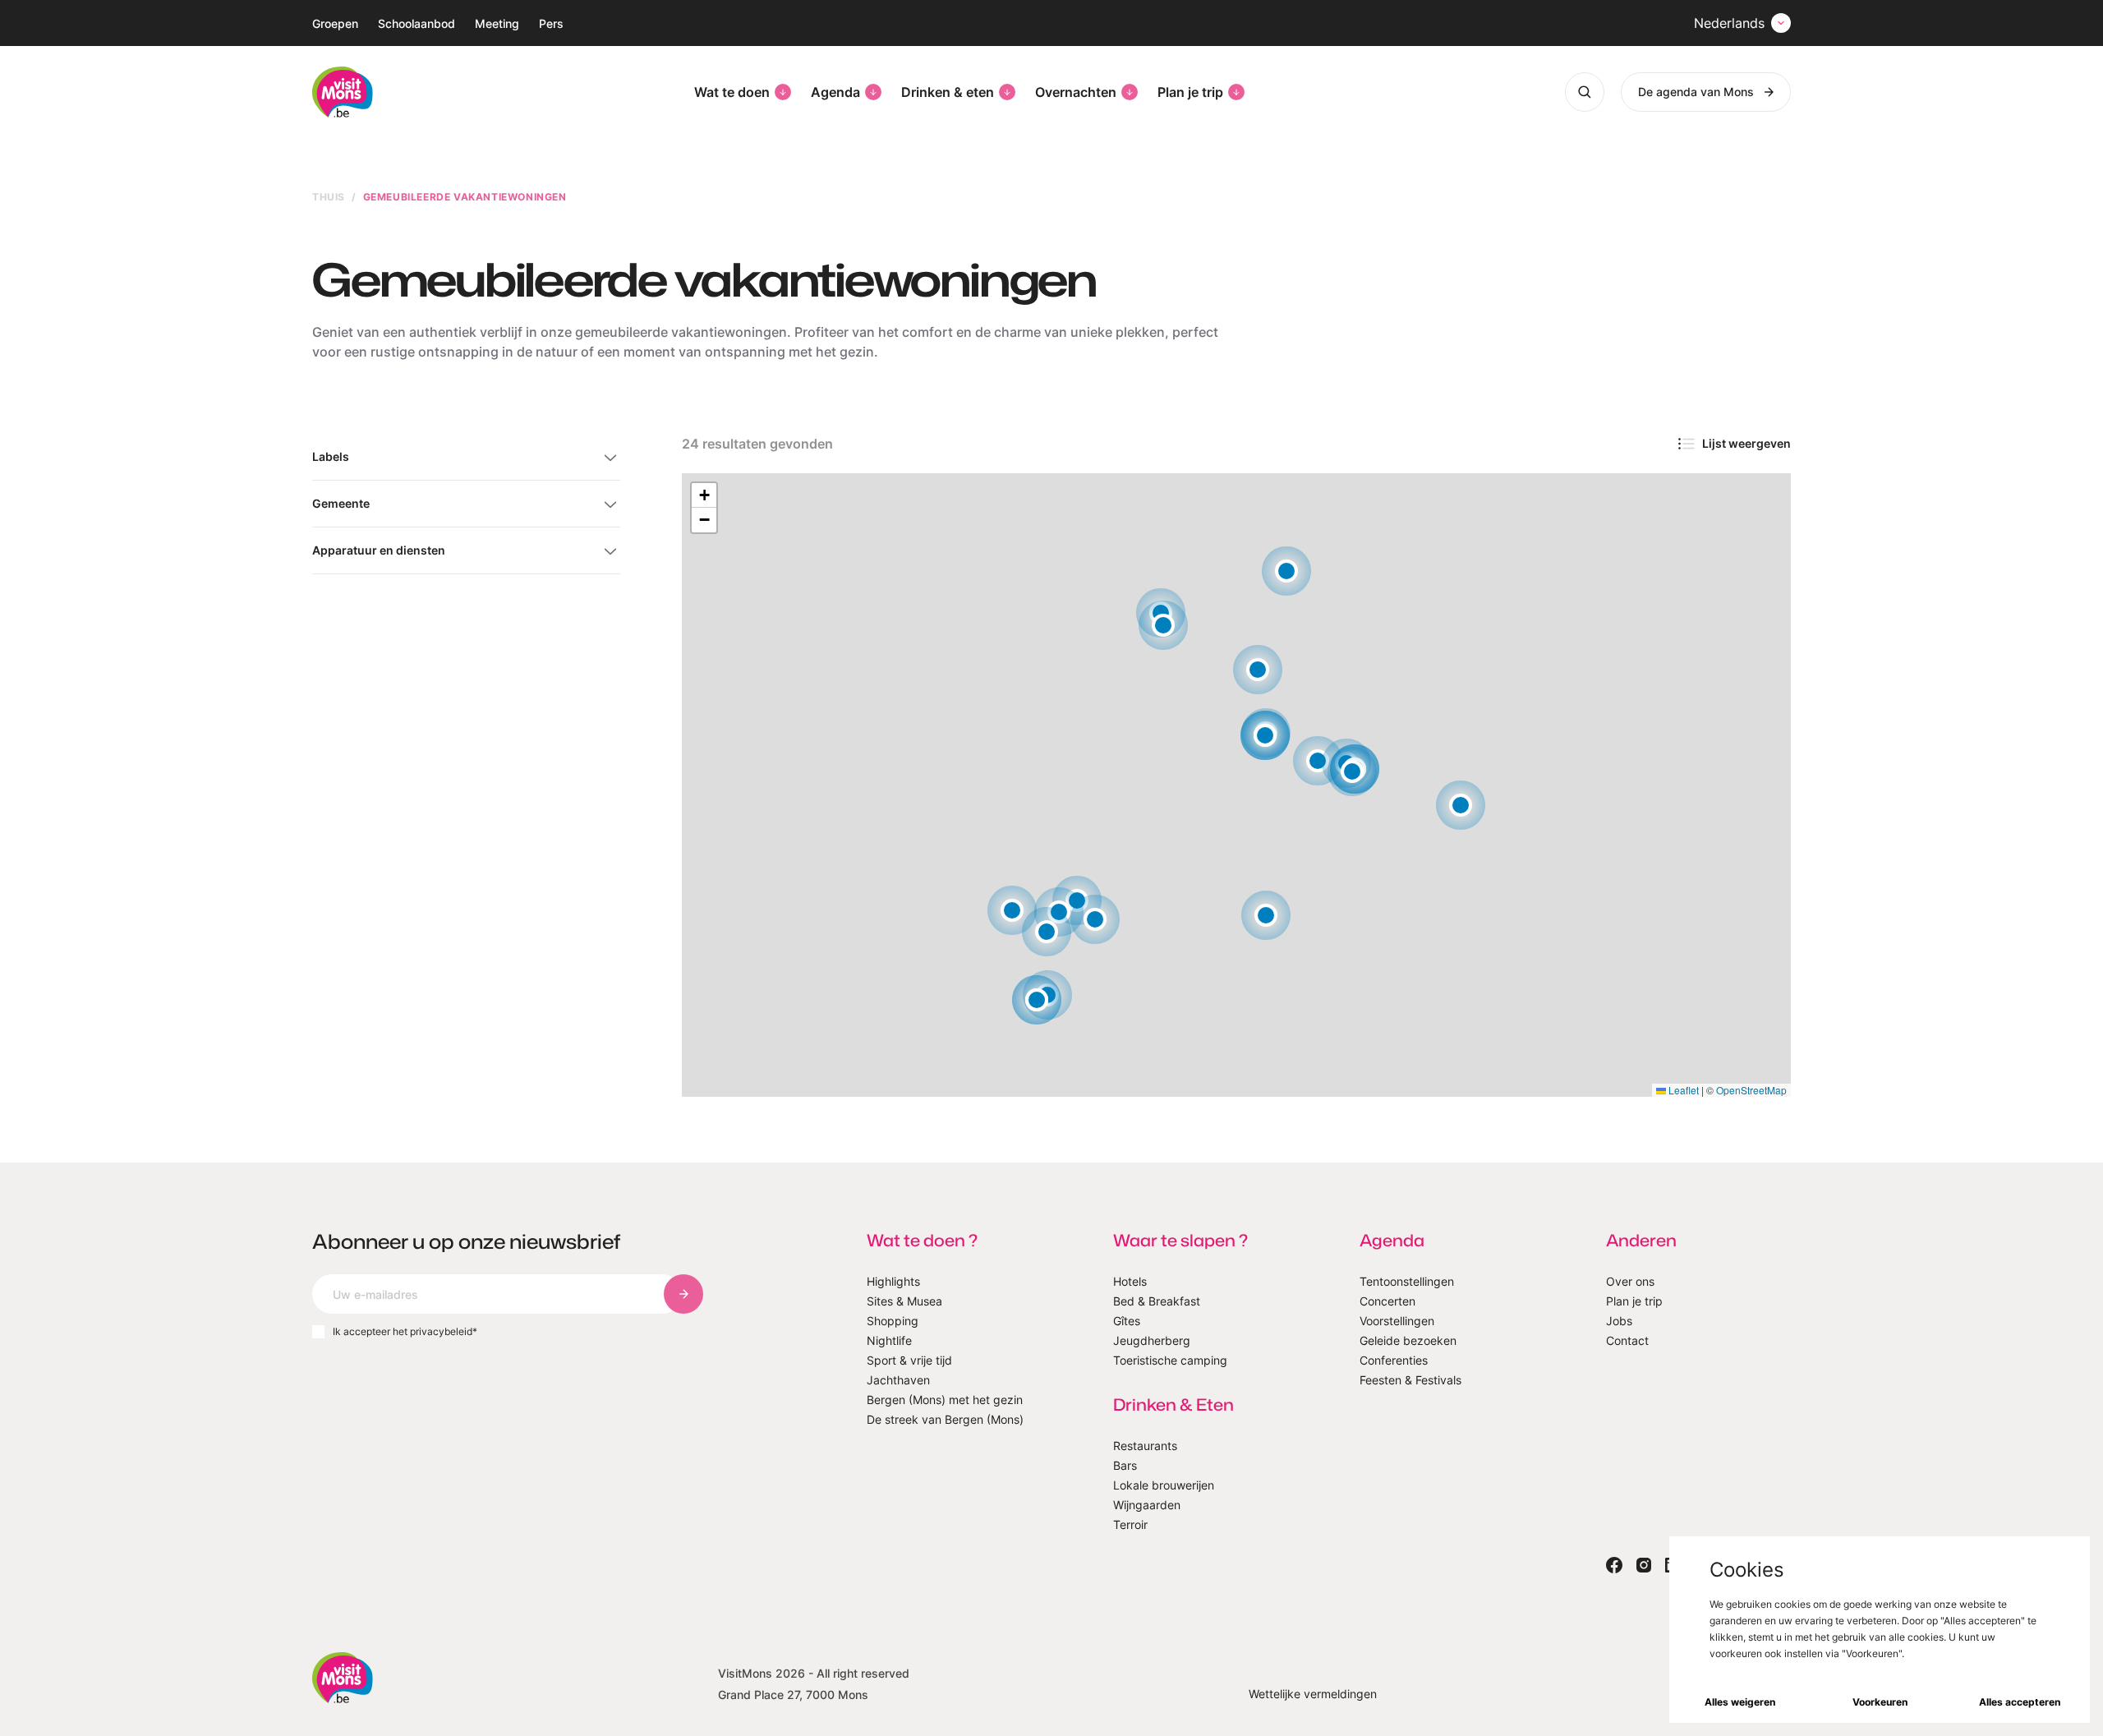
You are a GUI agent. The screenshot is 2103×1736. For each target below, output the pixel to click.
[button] (1265, 735)
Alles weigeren (1740, 1702)
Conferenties (1394, 1360)
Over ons (1630, 1281)
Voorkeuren (1880, 1702)
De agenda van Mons (1696, 92)
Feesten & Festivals (1410, 1380)
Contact (1627, 1340)
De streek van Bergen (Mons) (945, 1419)
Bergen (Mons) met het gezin (945, 1400)
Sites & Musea (904, 1301)
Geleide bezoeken (1408, 1340)
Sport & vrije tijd (909, 1360)
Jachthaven (898, 1380)
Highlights (893, 1281)
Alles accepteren (2020, 1702)
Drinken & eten (948, 92)
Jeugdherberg (1152, 1340)
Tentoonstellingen (1407, 1281)
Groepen (335, 23)
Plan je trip (1190, 92)
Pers (551, 23)
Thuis (329, 197)
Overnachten (1076, 92)
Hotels (1130, 1281)
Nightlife (889, 1340)
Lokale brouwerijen (1164, 1485)
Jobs (1619, 1321)
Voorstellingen (1397, 1321)
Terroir (1130, 1524)
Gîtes (1127, 1321)
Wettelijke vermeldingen (1313, 1694)
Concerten (1387, 1301)
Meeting (497, 23)
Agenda (835, 92)
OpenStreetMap (1751, 1090)
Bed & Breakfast (1157, 1301)
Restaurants (1145, 1446)
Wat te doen (732, 92)
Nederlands (1729, 23)
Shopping (893, 1321)
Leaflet (1682, 1090)
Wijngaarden (1147, 1505)
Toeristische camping (1170, 1360)
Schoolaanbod (416, 23)
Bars (1125, 1465)
